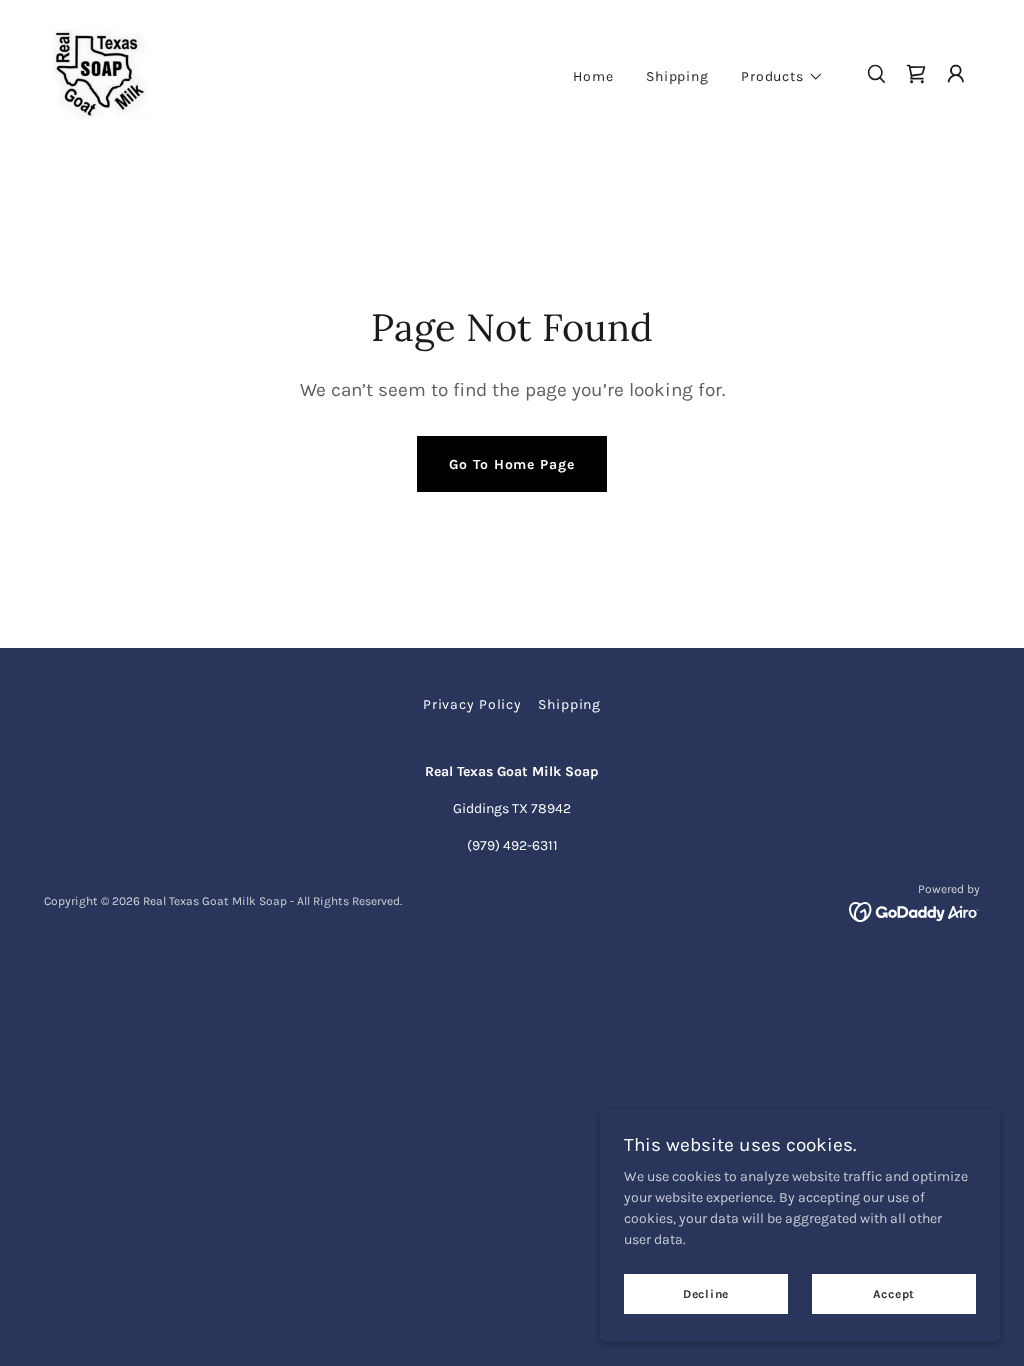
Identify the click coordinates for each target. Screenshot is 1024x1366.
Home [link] (593, 76)
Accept (894, 1294)
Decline (706, 1294)
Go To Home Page (511, 464)
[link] (100, 72)
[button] (782, 77)
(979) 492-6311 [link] (512, 845)
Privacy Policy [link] (472, 704)
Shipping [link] (677, 76)
